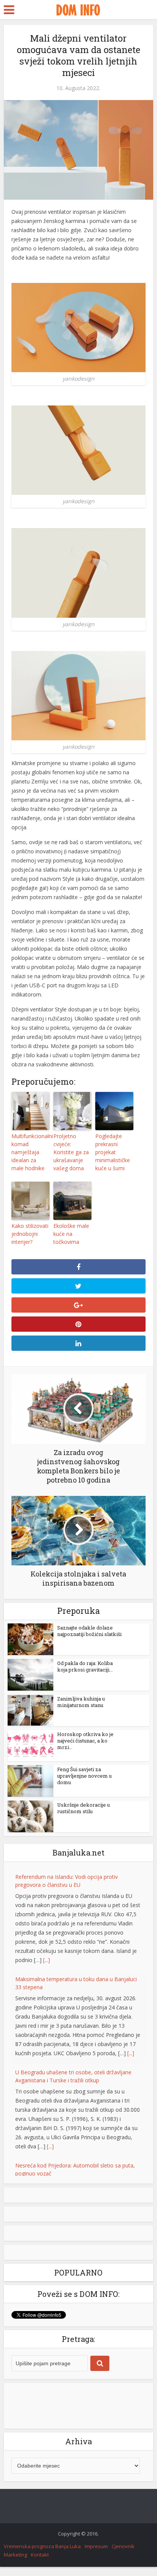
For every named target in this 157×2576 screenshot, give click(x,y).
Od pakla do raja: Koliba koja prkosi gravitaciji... (85, 1666)
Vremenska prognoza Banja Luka (42, 2528)
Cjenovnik (123, 2528)
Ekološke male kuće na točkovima (71, 1234)
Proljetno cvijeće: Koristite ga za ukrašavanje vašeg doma (71, 1152)
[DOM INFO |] (78, 9)
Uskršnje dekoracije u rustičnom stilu (83, 1808)
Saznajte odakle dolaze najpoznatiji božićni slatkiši (89, 1631)
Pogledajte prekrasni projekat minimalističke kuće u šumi (113, 1152)
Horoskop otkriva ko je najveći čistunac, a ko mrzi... (85, 1741)
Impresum (96, 2528)
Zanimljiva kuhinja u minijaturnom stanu (81, 1702)
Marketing (15, 2536)
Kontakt (40, 2536)
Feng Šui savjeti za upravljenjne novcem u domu (84, 1776)
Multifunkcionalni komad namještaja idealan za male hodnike (30, 1152)
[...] (46, 1960)
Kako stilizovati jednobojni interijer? (30, 1234)
